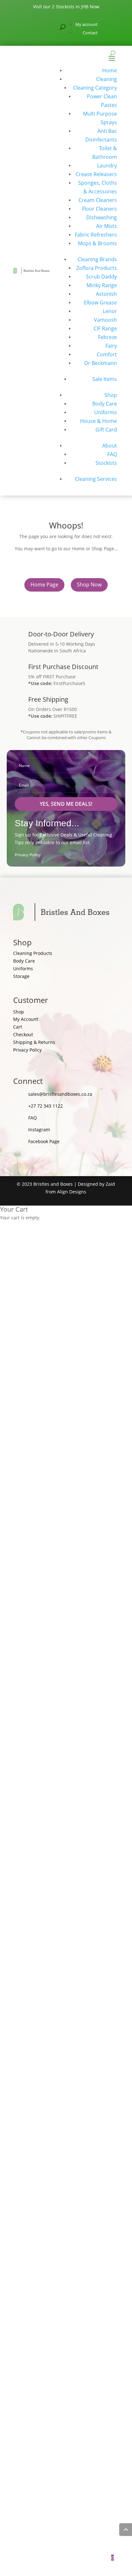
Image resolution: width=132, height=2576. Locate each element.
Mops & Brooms (97, 243)
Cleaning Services (96, 479)
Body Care (105, 404)
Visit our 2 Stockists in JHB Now (66, 7)
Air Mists (107, 226)
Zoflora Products (97, 268)
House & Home (99, 421)
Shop (111, 395)
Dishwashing (102, 217)
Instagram (39, 1130)
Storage (21, 976)
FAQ (112, 454)
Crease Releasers (96, 174)
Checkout (23, 1034)
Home (110, 70)
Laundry (107, 166)
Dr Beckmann (101, 363)
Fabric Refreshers (96, 235)
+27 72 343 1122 (45, 1106)
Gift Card (106, 430)
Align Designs (72, 1192)
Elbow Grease (100, 303)
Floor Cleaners (99, 209)
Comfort (107, 354)
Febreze (107, 337)
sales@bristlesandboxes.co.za (60, 1094)
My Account (26, 1019)
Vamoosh (105, 320)
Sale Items (105, 379)
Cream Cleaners (98, 200)
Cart (18, 1027)
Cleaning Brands (97, 259)
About (110, 446)
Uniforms (106, 412)
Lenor (110, 311)
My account (87, 24)
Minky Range (102, 285)
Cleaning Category (95, 88)
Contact (90, 33)
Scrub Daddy (101, 277)
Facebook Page (44, 1141)
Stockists (106, 463)
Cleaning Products (33, 953)
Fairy (111, 346)
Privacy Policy (28, 855)
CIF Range (105, 328)
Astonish (106, 294)
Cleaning (107, 79)
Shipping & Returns (34, 1042)
